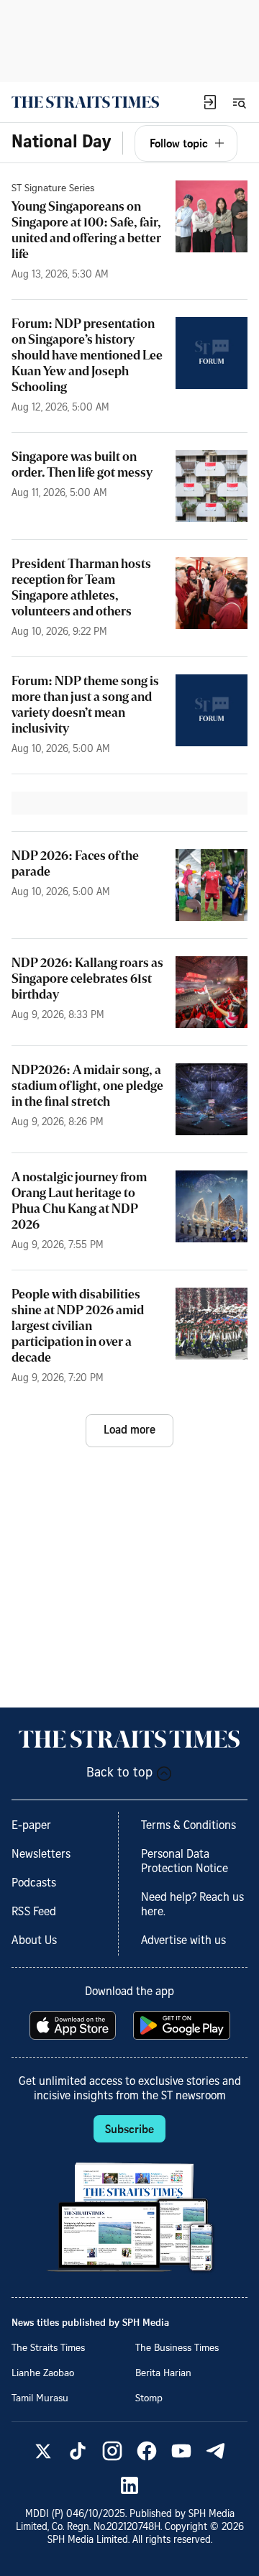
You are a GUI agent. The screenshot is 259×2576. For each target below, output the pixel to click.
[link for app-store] (74, 2025)
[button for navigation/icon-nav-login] (210, 102)
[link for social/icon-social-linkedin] (129, 2485)
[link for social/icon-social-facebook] (147, 2451)
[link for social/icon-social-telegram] (216, 2451)
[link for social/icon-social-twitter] (43, 2451)
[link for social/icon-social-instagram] (112, 2451)
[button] (210, 102)
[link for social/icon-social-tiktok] (78, 2451)
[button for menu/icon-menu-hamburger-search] (239, 102)
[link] (85, 102)
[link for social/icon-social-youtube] (181, 2451)
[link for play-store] (183, 2025)
